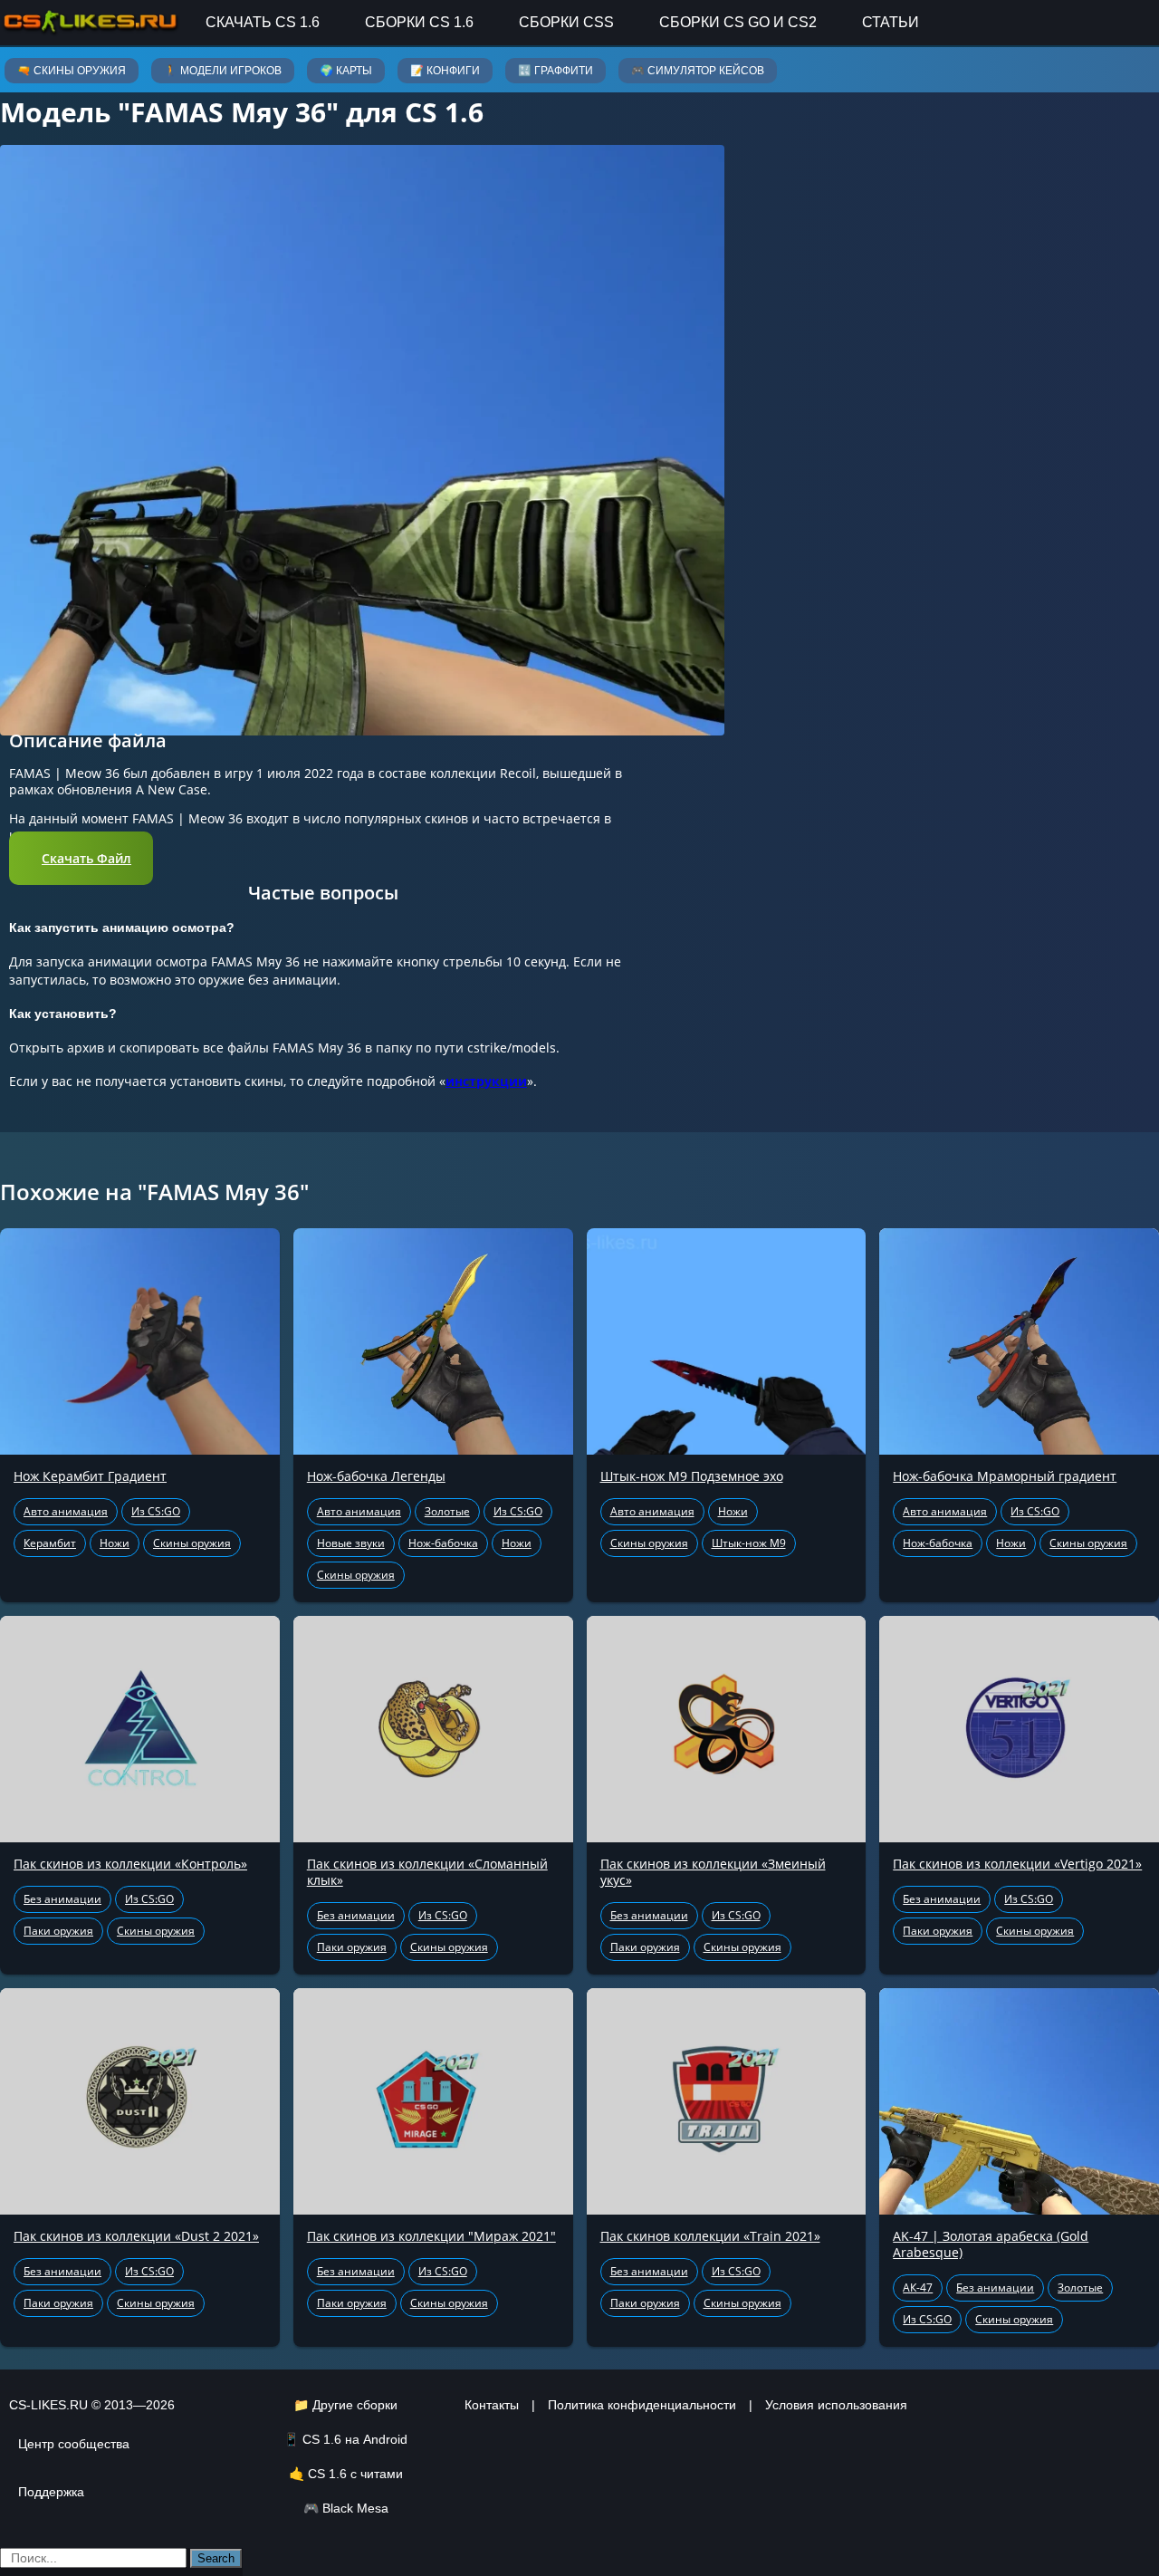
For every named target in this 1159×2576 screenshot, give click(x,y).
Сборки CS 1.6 (419, 22)
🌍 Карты (346, 71)
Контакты (492, 2405)
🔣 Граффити (556, 71)
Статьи (891, 22)
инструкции (486, 1081)
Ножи (115, 1543)
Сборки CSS (566, 22)
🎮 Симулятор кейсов (698, 71)
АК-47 (918, 2288)
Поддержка (51, 2492)
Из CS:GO (156, 1511)
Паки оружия (58, 1931)
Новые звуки (351, 1543)
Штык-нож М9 (749, 1543)
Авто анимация (66, 1511)
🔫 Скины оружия (72, 71)
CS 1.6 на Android (355, 2439)
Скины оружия (192, 1543)
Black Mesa (355, 2508)
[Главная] (91, 22)
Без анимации (62, 1899)
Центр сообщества (74, 2444)
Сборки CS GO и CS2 (738, 22)
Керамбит (50, 1543)
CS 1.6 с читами (355, 2474)
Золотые (447, 1511)
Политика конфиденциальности (642, 2405)
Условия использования (836, 2405)
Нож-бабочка (443, 1543)
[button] (81, 858)
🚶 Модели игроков (223, 71)
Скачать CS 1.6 (263, 22)
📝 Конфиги (445, 71)
